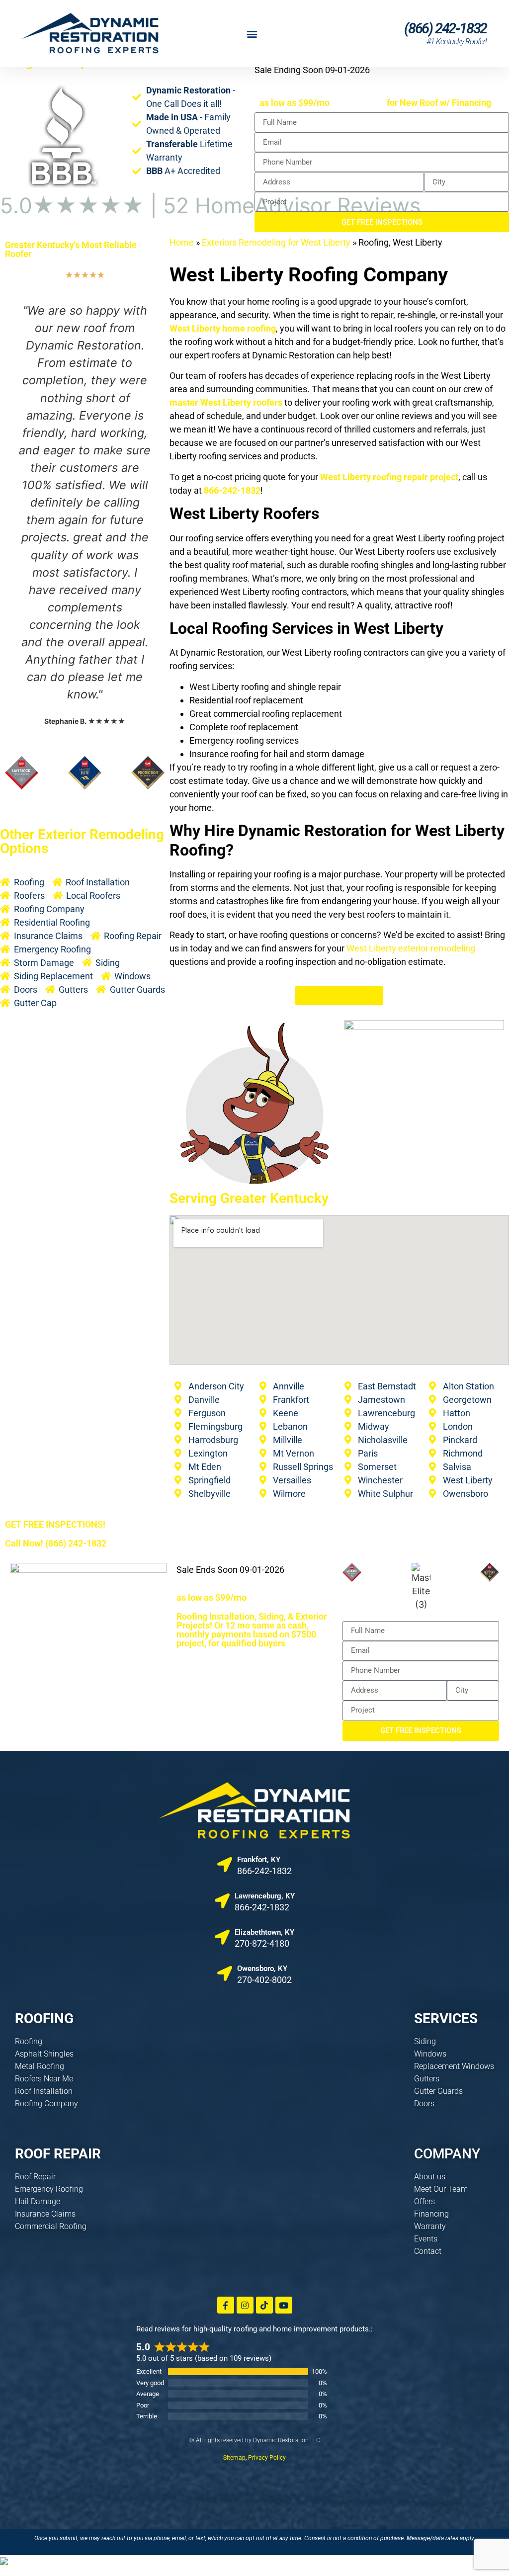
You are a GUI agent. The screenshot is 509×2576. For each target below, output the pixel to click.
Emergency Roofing (49, 2189)
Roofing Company (46, 2104)
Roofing (29, 2041)
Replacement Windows (454, 2066)
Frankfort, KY (259, 1860)
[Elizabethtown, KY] (222, 1937)
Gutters (427, 2079)
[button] (252, 34)
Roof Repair (35, 2177)
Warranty (430, 2226)
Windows (430, 2054)
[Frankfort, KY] (225, 1865)
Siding (425, 2041)
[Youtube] (284, 2305)
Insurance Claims (45, 2214)
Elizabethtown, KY (264, 1932)
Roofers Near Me (44, 2079)
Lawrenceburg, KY (265, 1896)
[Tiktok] (264, 2305)
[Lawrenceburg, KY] (222, 1901)
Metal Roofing (40, 2066)
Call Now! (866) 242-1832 (56, 1543)
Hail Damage (38, 2201)
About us (430, 2177)
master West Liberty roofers (226, 402)
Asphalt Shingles (44, 2054)
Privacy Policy (267, 2458)
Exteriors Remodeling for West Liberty (276, 242)
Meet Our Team (441, 2189)
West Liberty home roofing (223, 328)
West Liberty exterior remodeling (411, 948)
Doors (424, 2104)
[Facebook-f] (226, 2305)
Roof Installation (44, 2091)
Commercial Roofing (51, 2226)
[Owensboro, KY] (225, 1974)
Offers (424, 2201)
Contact (428, 2251)
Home (182, 242)
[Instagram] (245, 2305)
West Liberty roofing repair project (389, 477)
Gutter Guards (438, 2091)
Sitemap (234, 2458)
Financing (431, 2214)
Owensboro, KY (262, 1969)
